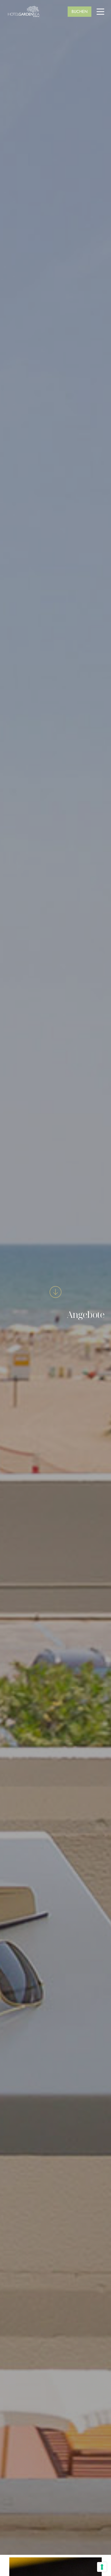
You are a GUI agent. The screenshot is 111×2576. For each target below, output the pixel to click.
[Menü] (100, 12)
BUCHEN (80, 12)
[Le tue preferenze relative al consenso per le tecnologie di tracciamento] (102, 2567)
